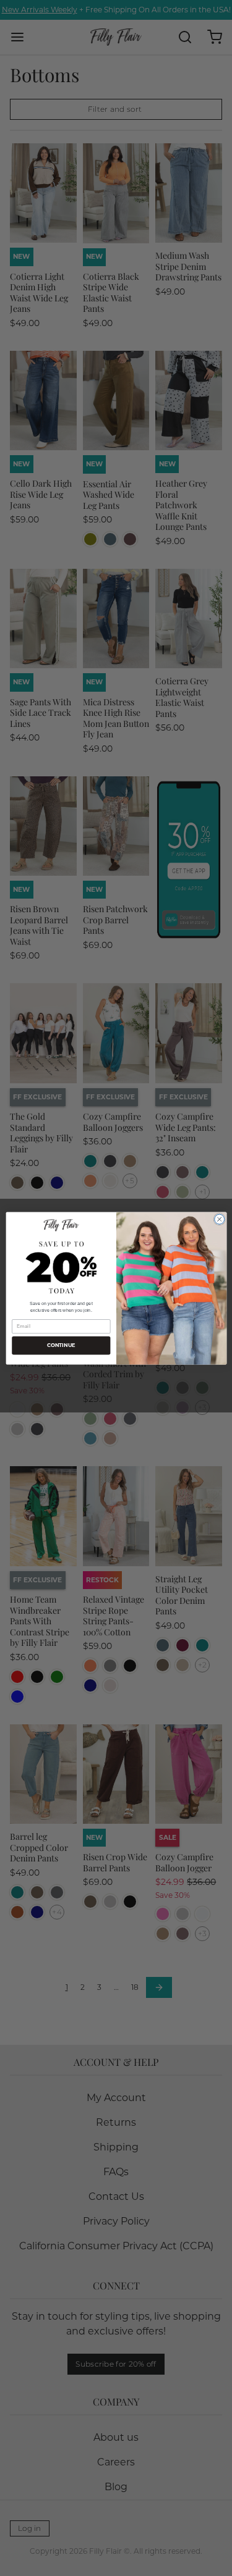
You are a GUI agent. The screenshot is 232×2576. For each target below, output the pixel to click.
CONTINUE (61, 1345)
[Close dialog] (219, 1219)
